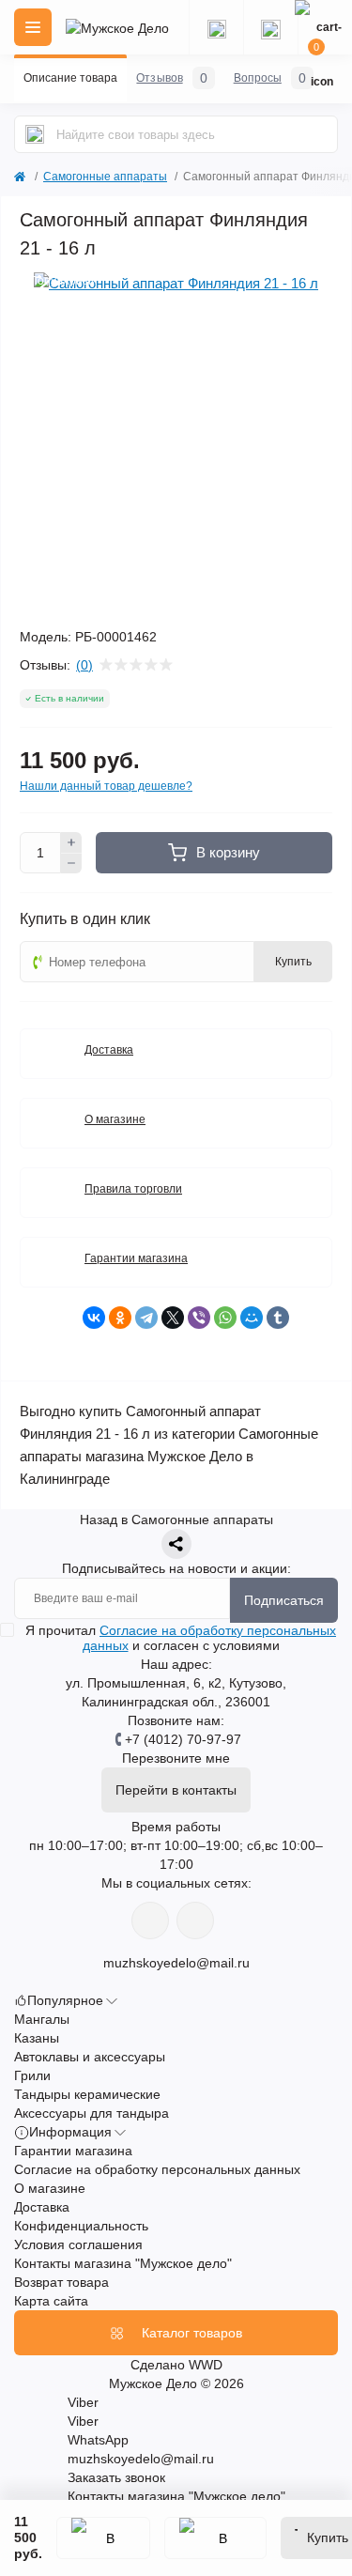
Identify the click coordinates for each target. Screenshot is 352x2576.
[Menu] (33, 27)
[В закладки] (103, 2538)
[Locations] (216, 27)
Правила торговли (133, 1189)
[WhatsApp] (225, 1318)
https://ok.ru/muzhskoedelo (195, 1920)
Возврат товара (61, 2282)
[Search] (35, 134)
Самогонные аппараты (105, 177)
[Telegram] (146, 1318)
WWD (206, 2365)
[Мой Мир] (252, 1318)
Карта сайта (51, 2301)
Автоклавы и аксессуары (90, 2057)
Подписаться (284, 1600)
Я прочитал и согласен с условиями (181, 1638)
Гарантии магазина (136, 1258)
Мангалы (42, 2019)
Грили (32, 2075)
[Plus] (71, 842)
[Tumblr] (278, 1318)
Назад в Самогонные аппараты (176, 1519)
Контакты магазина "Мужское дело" (123, 2263)
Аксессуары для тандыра (92, 2113)
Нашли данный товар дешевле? (106, 786)
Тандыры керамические (87, 2094)
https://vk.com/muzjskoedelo (150, 1920)
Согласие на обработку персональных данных (157, 2169)
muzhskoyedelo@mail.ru (176, 1963)
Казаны (37, 2038)
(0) (84, 665)
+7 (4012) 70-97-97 (183, 1739)
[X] (173, 1318)
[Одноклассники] (120, 1318)
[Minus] (71, 864)
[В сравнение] (215, 2538)
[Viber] (199, 1318)
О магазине (115, 1119)
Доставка (109, 1050)
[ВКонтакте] (94, 1318)
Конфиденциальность (81, 2226)
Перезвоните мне (176, 1758)
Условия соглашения (78, 2244)
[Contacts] (270, 27)
